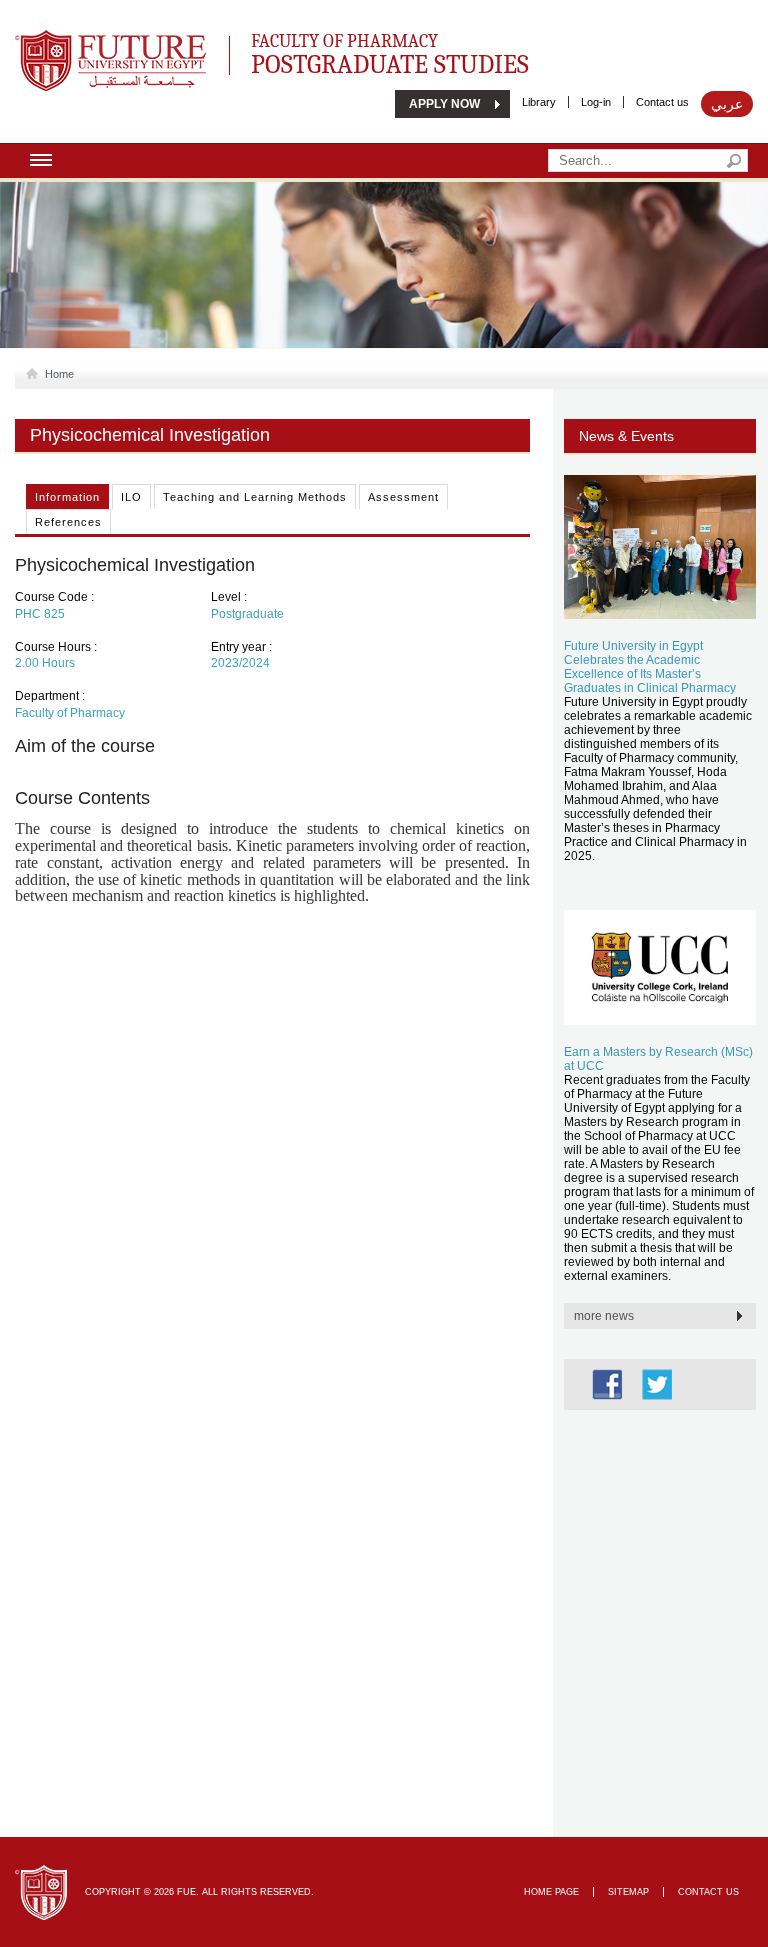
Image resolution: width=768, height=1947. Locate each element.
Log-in (596, 102)
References (68, 522)
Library (539, 102)
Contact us (662, 102)
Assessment (403, 497)
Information (67, 497)
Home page (551, 1892)
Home (59, 374)
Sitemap (628, 1892)
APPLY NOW (444, 104)
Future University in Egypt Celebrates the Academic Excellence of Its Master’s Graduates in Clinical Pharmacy (650, 667)
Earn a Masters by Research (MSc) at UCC (658, 1059)
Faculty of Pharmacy (390, 51)
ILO (131, 497)
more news (604, 1316)
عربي (727, 104)
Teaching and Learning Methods (255, 497)
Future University (89, 40)
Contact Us (708, 1892)
